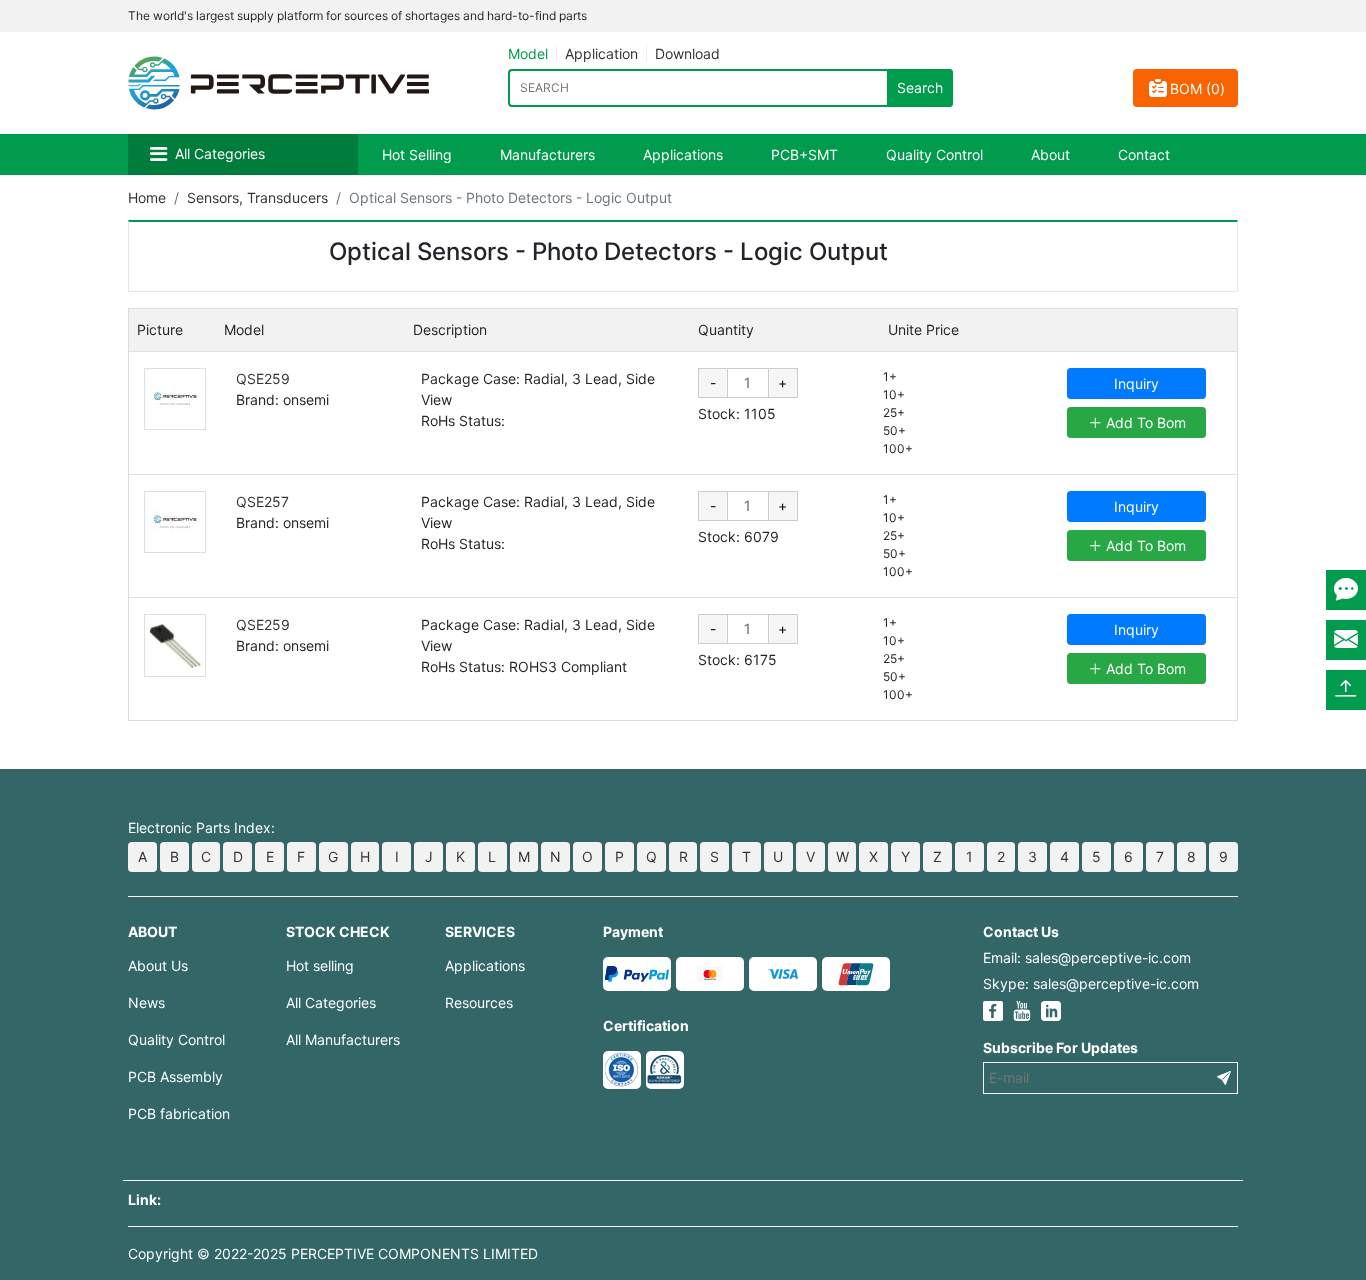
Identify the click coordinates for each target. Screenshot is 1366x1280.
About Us (158, 965)
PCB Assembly (175, 1076)
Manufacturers (547, 154)
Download (687, 53)
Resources (479, 1002)
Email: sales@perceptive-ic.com (1087, 957)
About (1050, 154)
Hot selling (320, 965)
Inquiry (1136, 383)
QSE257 (262, 501)
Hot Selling (417, 154)
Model (528, 53)
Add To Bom (1144, 422)
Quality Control (934, 154)
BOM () (1197, 88)
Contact (1144, 154)
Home (147, 197)
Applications (683, 154)
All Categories (220, 153)
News (146, 1002)
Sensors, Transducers (257, 197)
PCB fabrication (179, 1113)
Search (920, 87)
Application (601, 53)
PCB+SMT (804, 154)
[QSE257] (175, 522)
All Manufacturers (343, 1039)
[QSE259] (175, 399)
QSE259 (263, 378)
